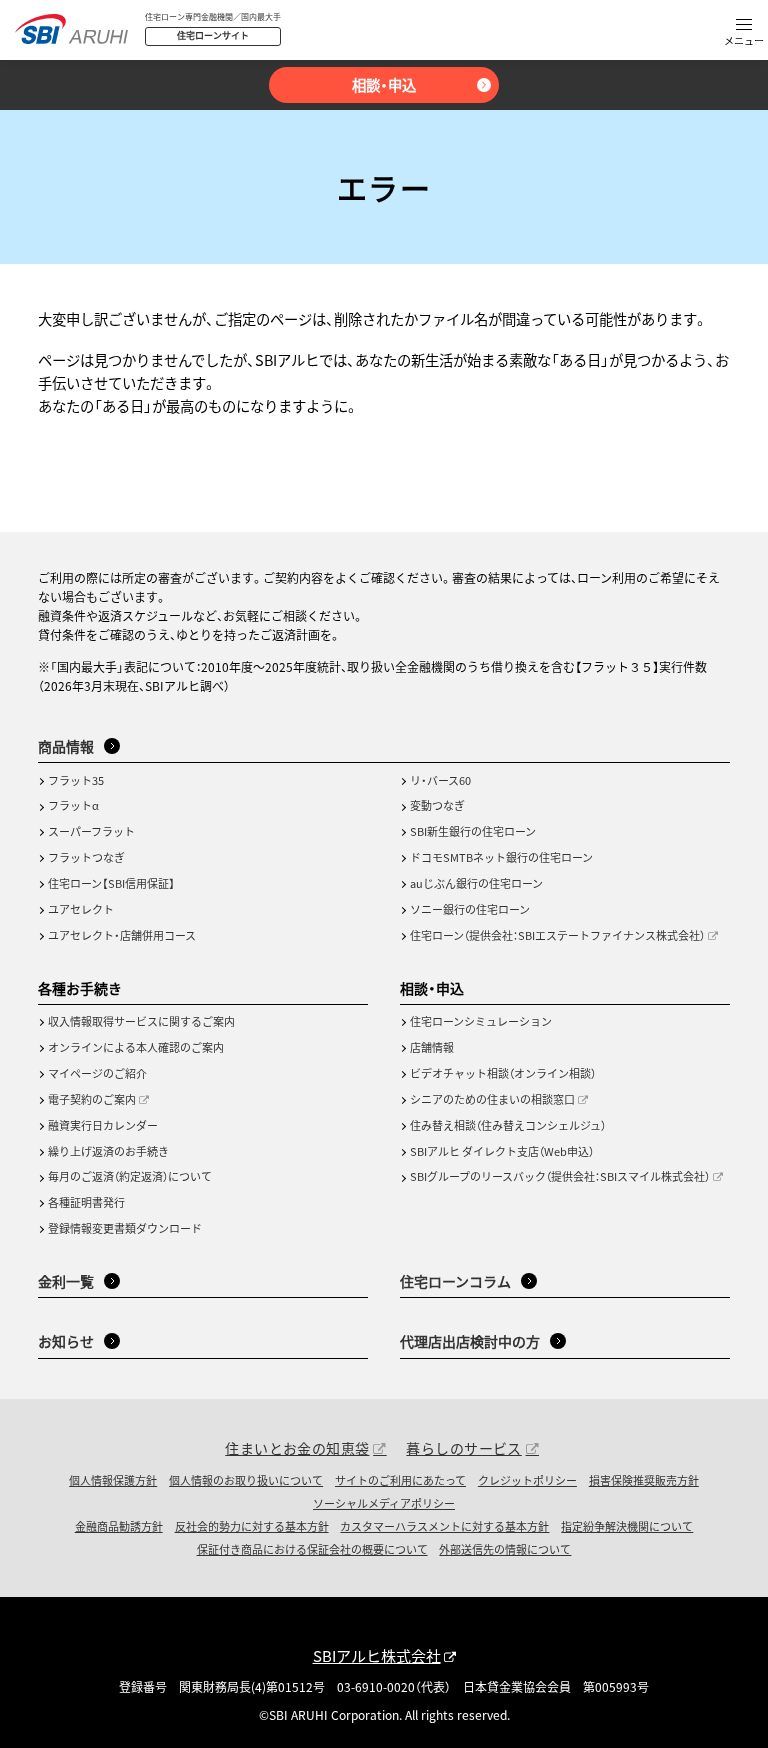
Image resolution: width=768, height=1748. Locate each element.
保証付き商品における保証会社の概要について (312, 1549)
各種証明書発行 (86, 1202)
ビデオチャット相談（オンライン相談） (503, 1073)
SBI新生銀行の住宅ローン (473, 831)
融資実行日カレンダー (103, 1125)
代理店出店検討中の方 (470, 1341)
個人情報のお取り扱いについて (246, 1480)
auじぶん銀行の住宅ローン (476, 883)
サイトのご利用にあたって (400, 1480)
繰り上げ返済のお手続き (108, 1151)
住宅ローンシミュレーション (481, 1021)
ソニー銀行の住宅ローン (470, 909)
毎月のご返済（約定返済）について (130, 1176)
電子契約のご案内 (92, 1099)
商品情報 (66, 746)
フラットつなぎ (86, 857)
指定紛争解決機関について (627, 1526)
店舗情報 (432, 1047)
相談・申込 (384, 84)
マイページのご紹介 (97, 1073)
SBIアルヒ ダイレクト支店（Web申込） (502, 1151)
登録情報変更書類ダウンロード (125, 1228)
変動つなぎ (437, 805)
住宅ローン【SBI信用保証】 (111, 883)
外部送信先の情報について (505, 1549)
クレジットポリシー (527, 1480)
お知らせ (66, 1341)
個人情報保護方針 (113, 1480)
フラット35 (76, 780)
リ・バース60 (440, 780)
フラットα (73, 805)
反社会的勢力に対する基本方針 (252, 1526)
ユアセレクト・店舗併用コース (122, 935)
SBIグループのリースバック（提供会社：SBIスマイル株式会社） (560, 1176)
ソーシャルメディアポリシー (384, 1503)
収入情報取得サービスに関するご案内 (141, 1021)
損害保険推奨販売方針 (644, 1480)
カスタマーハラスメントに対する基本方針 (444, 1526)
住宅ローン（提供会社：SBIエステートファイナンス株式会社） (557, 935)
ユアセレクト (81, 909)
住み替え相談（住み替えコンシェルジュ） (508, 1125)
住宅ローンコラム (455, 1281)
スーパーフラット (91, 831)
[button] (744, 33)
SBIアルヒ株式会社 (377, 1655)
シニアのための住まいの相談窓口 (492, 1099)
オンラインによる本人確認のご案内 (136, 1047)
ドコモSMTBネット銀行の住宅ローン (501, 857)
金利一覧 (66, 1281)
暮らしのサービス (463, 1448)
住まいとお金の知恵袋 (297, 1448)
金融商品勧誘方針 (119, 1526)
